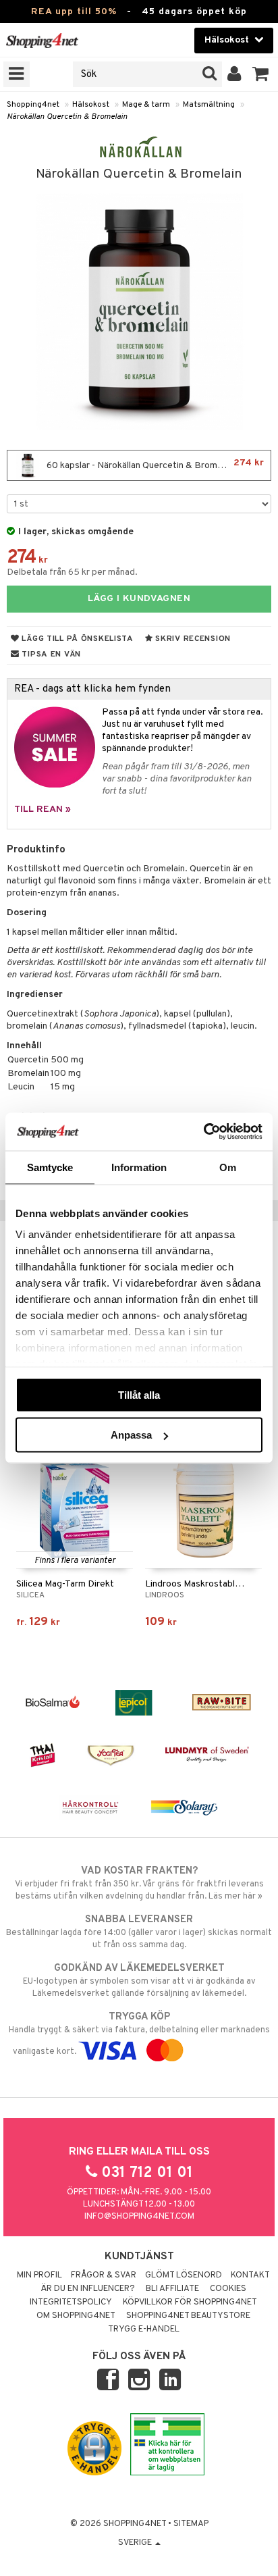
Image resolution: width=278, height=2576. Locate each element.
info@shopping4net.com (139, 2217)
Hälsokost (91, 105)
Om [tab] (228, 1167)
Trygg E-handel (144, 2329)
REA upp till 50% (74, 12)
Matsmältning (209, 105)
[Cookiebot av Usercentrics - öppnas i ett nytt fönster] (203, 1132)
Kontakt (250, 2275)
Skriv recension (192, 639)
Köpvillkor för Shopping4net (190, 2302)
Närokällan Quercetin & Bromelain (67, 117)
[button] (261, 74)
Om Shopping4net (76, 2316)
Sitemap (191, 2524)
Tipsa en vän (50, 654)
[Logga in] (234, 74)
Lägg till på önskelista (77, 639)
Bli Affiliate (172, 2289)
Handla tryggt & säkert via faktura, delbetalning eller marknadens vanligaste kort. (139, 2034)
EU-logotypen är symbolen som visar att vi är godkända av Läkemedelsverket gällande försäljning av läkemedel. (139, 1981)
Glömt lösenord (184, 2275)
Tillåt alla (139, 1394)
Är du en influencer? (88, 2289)
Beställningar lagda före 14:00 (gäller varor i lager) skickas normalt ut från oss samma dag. (139, 1932)
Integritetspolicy (71, 2302)
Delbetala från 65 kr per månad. (72, 572)
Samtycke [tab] (50, 1167)
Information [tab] (139, 1167)
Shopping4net (33, 105)
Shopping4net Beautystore (188, 2316)
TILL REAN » (43, 809)
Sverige (136, 2543)
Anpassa (131, 1435)
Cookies (228, 2289)
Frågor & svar (104, 2275)
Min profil (39, 2275)
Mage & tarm (146, 105)
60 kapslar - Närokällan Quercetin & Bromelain (154, 464)
